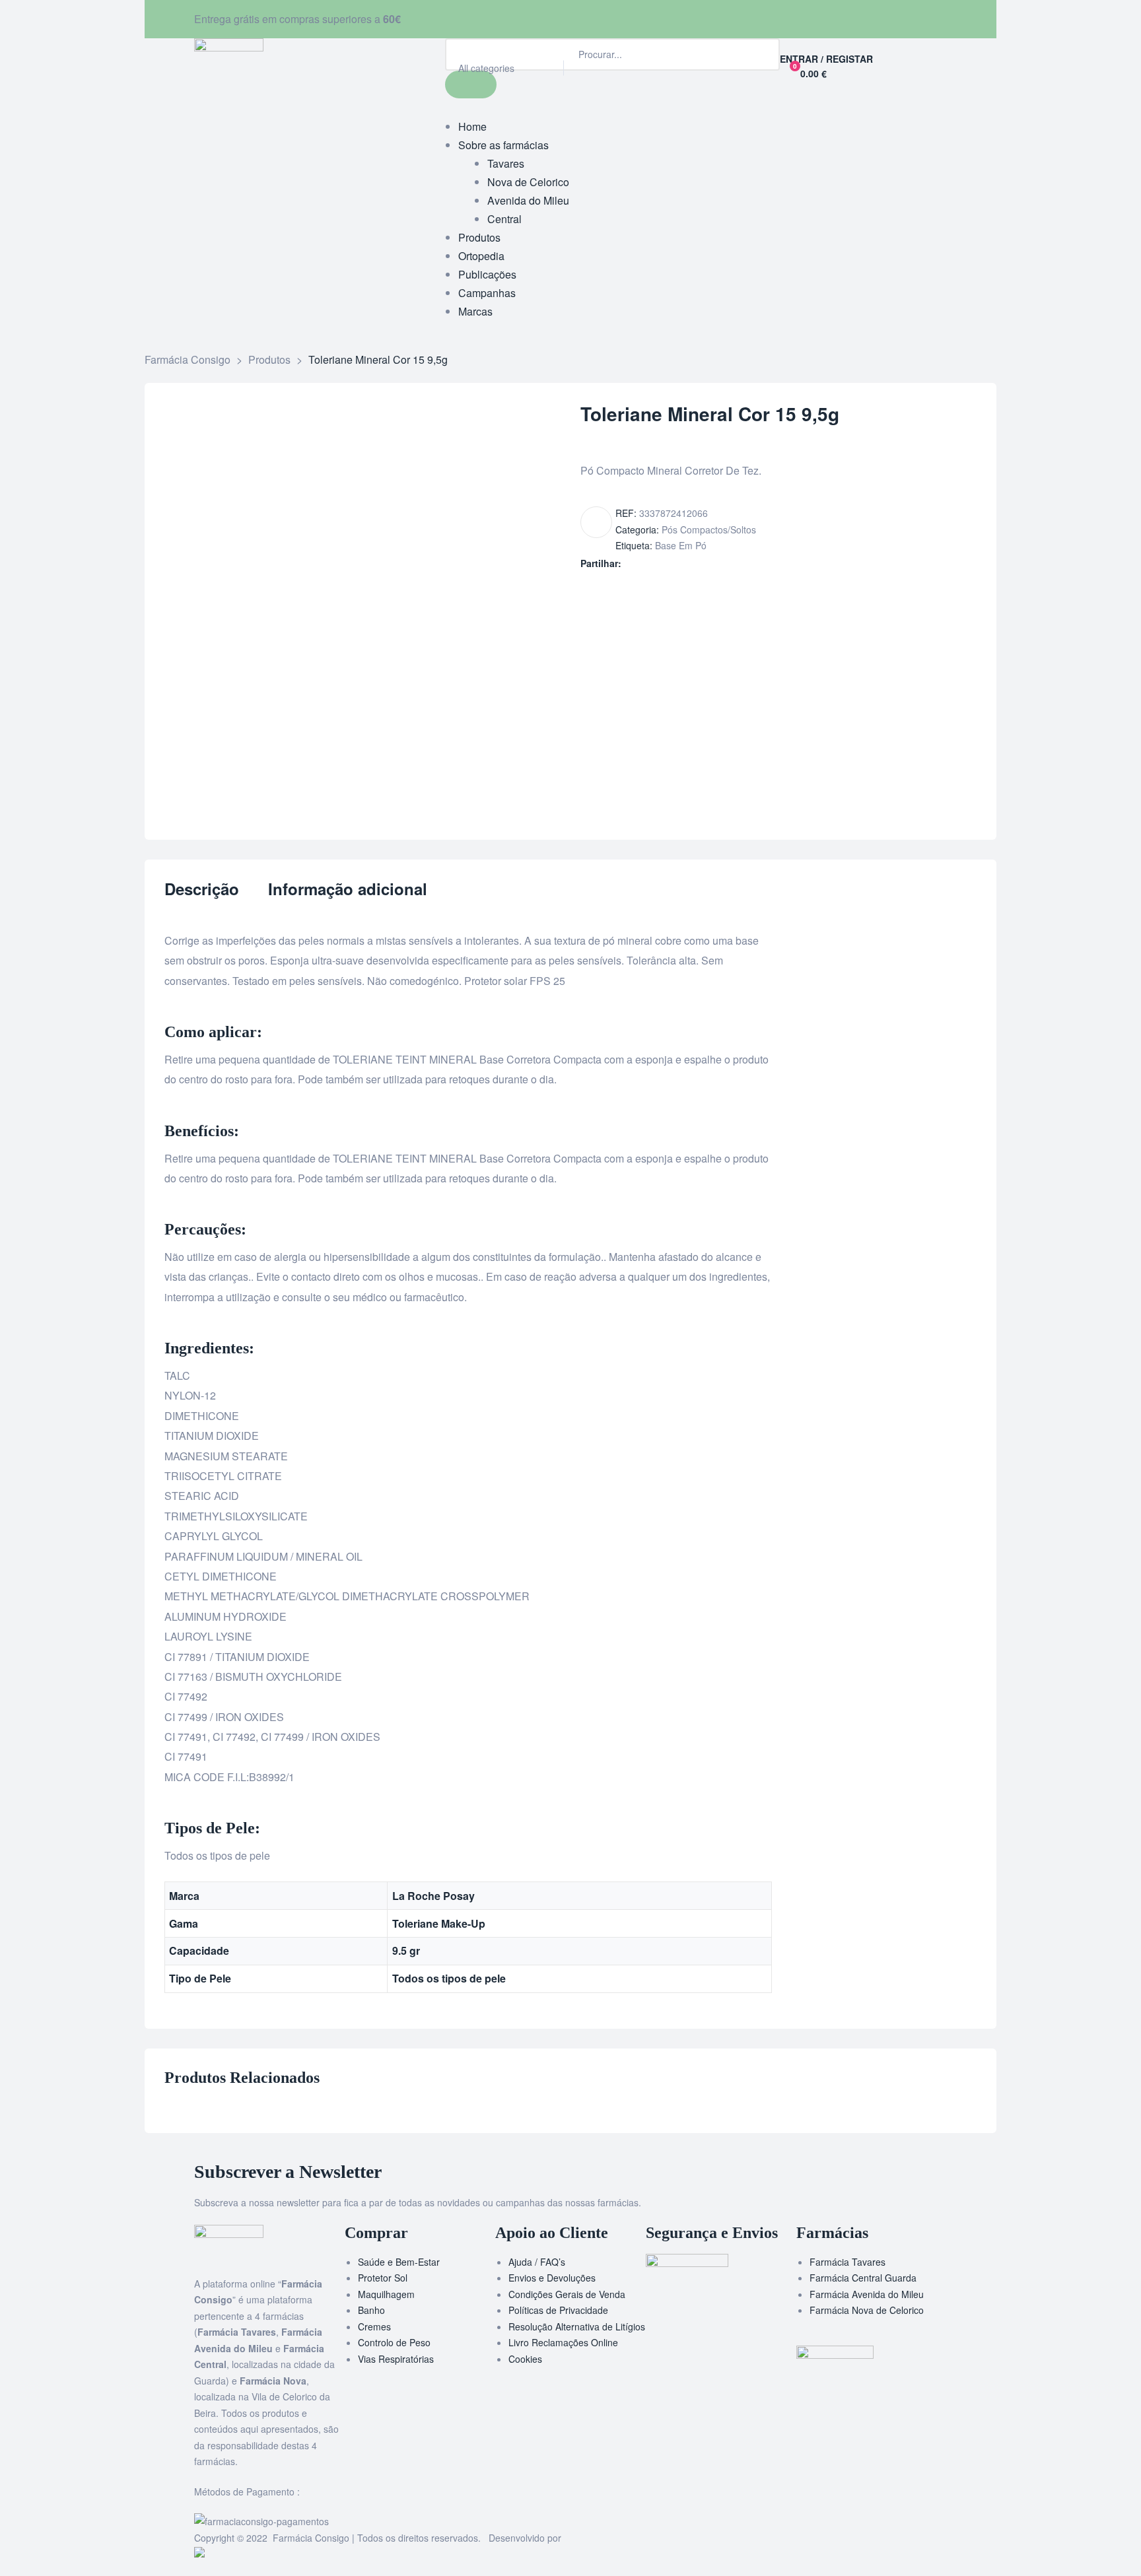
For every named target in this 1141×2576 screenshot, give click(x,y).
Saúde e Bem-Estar (399, 2262)
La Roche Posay (433, 1896)
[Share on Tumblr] (672, 563)
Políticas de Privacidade (558, 2310)
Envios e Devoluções (552, 2278)
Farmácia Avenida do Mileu (867, 2294)
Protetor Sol (383, 2278)
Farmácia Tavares (847, 2262)
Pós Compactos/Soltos (709, 529)
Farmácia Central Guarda (863, 2278)
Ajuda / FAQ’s (537, 2262)
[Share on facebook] (630, 563)
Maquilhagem (386, 2294)
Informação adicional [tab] (348, 890)
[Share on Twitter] (644, 563)
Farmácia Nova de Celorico (867, 2310)
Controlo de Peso (394, 2342)
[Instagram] (623, 17)
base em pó (681, 545)
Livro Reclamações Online (563, 2342)
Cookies (525, 2359)
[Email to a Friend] (713, 563)
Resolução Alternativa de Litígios (577, 2326)
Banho (371, 2310)
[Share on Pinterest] (700, 563)
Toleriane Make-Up (439, 1923)
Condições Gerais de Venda (567, 2294)
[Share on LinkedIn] (658, 563)
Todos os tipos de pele (449, 1978)
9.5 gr (406, 1950)
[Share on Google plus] (686, 563)
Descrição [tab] (202, 890)
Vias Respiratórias (396, 2359)
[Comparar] (596, 522)
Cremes (374, 2326)
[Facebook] (587, 17)
